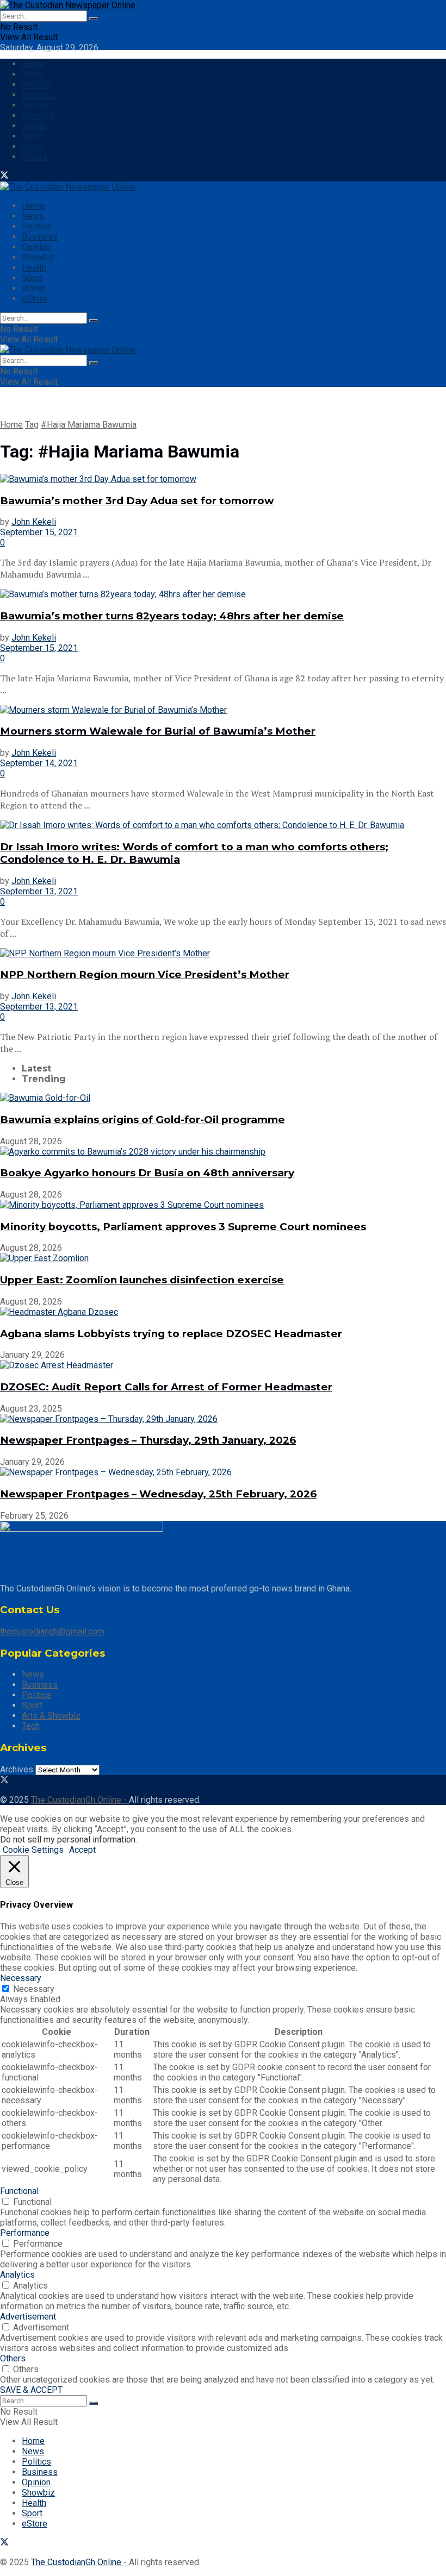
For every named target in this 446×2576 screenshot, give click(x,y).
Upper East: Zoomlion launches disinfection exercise (142, 1280)
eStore (35, 157)
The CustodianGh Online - (80, 1800)
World (33, 146)
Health (34, 126)
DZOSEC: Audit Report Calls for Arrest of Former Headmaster (166, 1387)
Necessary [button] (21, 1978)
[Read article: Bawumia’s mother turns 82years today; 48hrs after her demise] (223, 594)
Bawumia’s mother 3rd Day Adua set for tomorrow (137, 501)
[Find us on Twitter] (4, 176)
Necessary (34, 1989)
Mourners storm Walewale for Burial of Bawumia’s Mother (158, 731)
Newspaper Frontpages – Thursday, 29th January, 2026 (148, 1440)
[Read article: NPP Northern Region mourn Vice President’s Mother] (223, 953)
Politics (36, 84)
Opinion (36, 105)
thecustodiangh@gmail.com (52, 1631)
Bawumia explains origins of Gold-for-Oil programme (143, 1120)
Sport (32, 136)
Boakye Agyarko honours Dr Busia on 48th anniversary (147, 1173)
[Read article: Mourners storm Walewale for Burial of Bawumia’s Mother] (223, 710)
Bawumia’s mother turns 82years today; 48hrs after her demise (172, 616)
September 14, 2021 (39, 763)
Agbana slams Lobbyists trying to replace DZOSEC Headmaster (171, 1334)
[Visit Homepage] (68, 5)
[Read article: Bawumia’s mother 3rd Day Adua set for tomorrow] (223, 479)
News (33, 74)
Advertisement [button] (28, 2317)
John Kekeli (34, 522)
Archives (17, 1769)
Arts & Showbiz (51, 1716)
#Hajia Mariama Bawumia (89, 425)
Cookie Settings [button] (33, 1850)
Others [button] (13, 2358)
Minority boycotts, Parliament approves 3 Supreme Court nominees (183, 1227)
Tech (31, 1726)
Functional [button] (19, 2191)
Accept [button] (82, 1850)
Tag (32, 425)
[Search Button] (94, 18)
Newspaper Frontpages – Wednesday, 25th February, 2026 (158, 1494)
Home (33, 64)
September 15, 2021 (39, 532)
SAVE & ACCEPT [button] (31, 2390)
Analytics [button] (17, 2275)
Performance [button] (25, 2233)
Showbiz (38, 115)
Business (40, 95)
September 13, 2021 (39, 891)
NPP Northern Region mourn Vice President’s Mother (145, 974)
